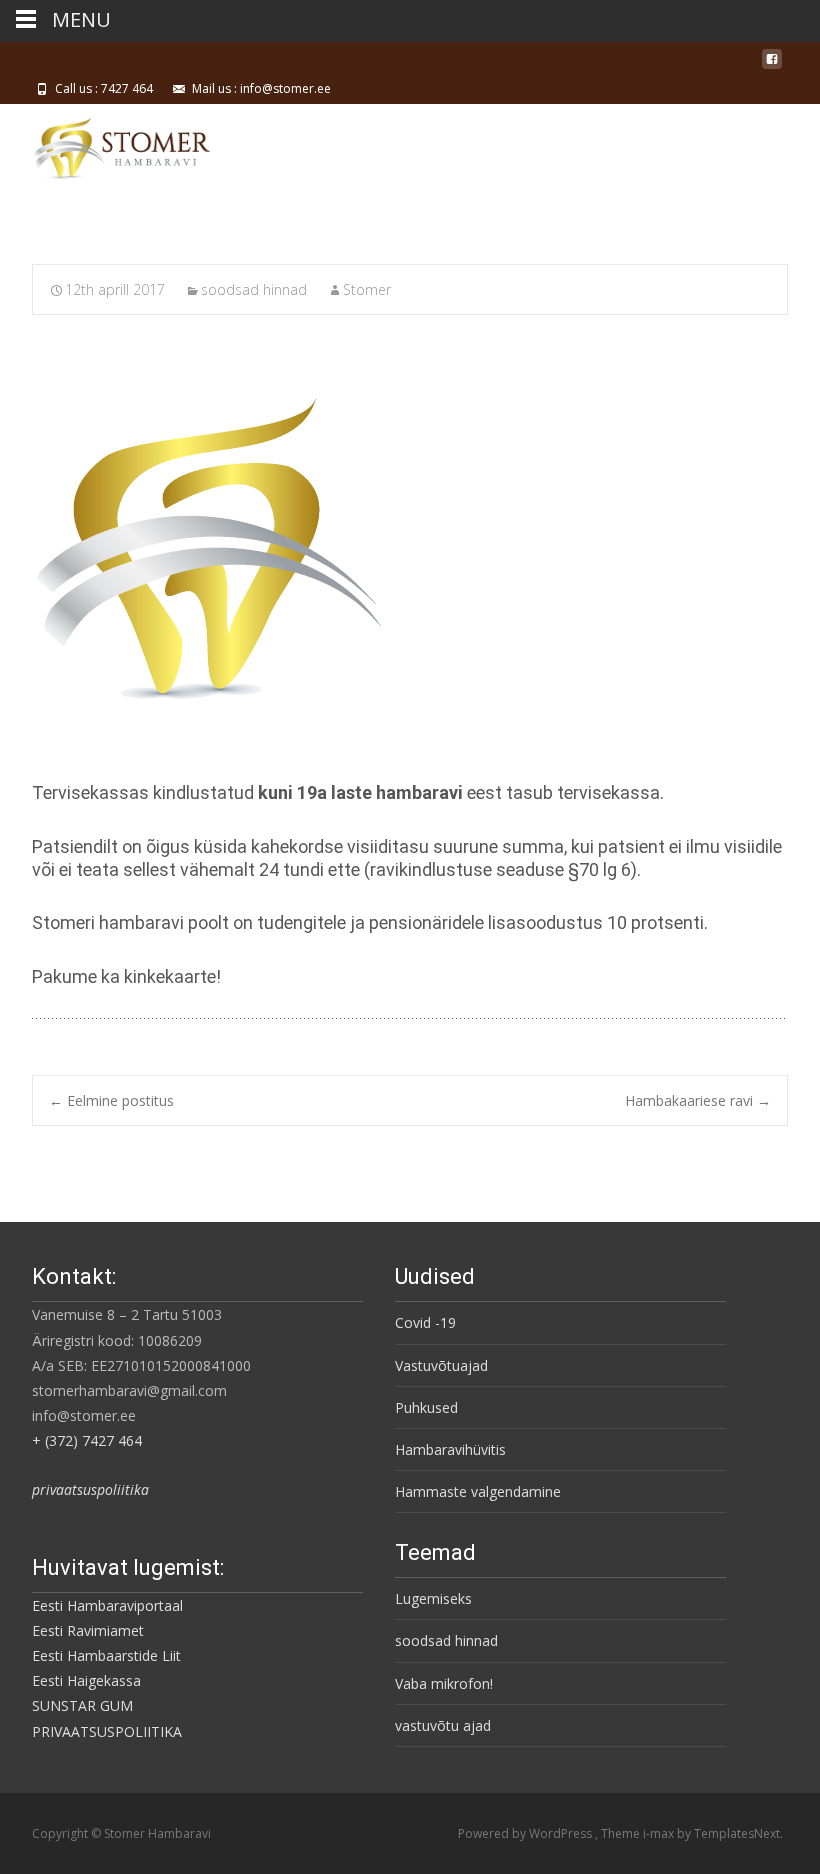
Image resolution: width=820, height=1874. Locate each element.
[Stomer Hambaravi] (105, 144)
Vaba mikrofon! (444, 1683)
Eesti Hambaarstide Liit (106, 1655)
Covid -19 (425, 1322)
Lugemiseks (433, 1598)
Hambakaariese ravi (698, 1100)
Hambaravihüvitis (450, 1449)
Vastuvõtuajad (441, 1365)
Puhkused (426, 1407)
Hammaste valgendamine (478, 1491)
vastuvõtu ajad (443, 1725)
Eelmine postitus (111, 1100)
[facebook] (772, 66)
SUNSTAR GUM (82, 1705)
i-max (660, 1833)
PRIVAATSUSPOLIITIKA (107, 1731)
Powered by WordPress (526, 1833)
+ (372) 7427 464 (87, 1440)
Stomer (367, 289)
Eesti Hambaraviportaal (107, 1605)
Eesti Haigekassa (86, 1680)
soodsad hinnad (254, 289)
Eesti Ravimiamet (88, 1630)
